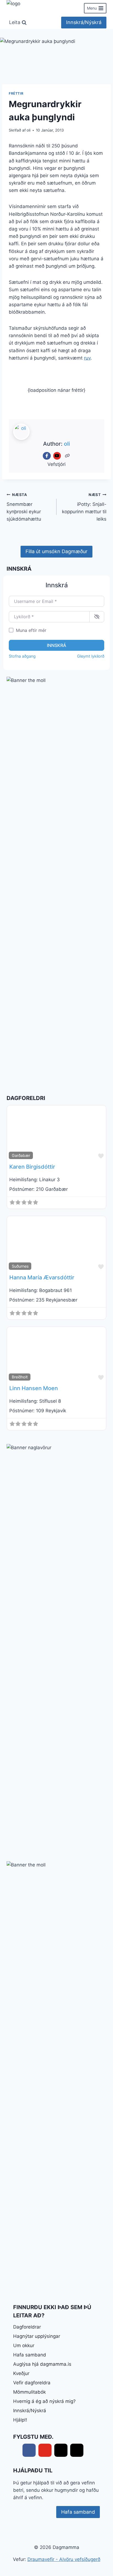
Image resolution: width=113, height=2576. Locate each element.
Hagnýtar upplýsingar (37, 2336)
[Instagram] (77, 2450)
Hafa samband (30, 2355)
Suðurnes (20, 1266)
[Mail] (61, 2450)
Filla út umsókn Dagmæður (56, 551)
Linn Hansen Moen (34, 1388)
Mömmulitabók (29, 2392)
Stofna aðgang (22, 656)
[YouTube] (57, 456)
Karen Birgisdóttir (32, 1167)
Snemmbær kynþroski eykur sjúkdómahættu (24, 507)
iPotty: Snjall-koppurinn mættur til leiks (84, 507)
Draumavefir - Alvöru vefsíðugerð (64, 2559)
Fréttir (16, 93)
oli (29, 130)
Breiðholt (20, 1377)
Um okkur (24, 2345)
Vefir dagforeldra (32, 2383)
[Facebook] (47, 456)
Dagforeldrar (27, 2327)
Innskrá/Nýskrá (84, 22)
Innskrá (56, 645)
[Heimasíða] (67, 456)
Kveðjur (21, 2373)
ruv (87, 358)
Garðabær (21, 1155)
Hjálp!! (20, 2420)
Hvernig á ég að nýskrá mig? (44, 2401)
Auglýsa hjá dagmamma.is (42, 2364)
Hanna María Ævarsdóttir (42, 1277)
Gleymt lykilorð (91, 656)
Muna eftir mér (31, 630)
